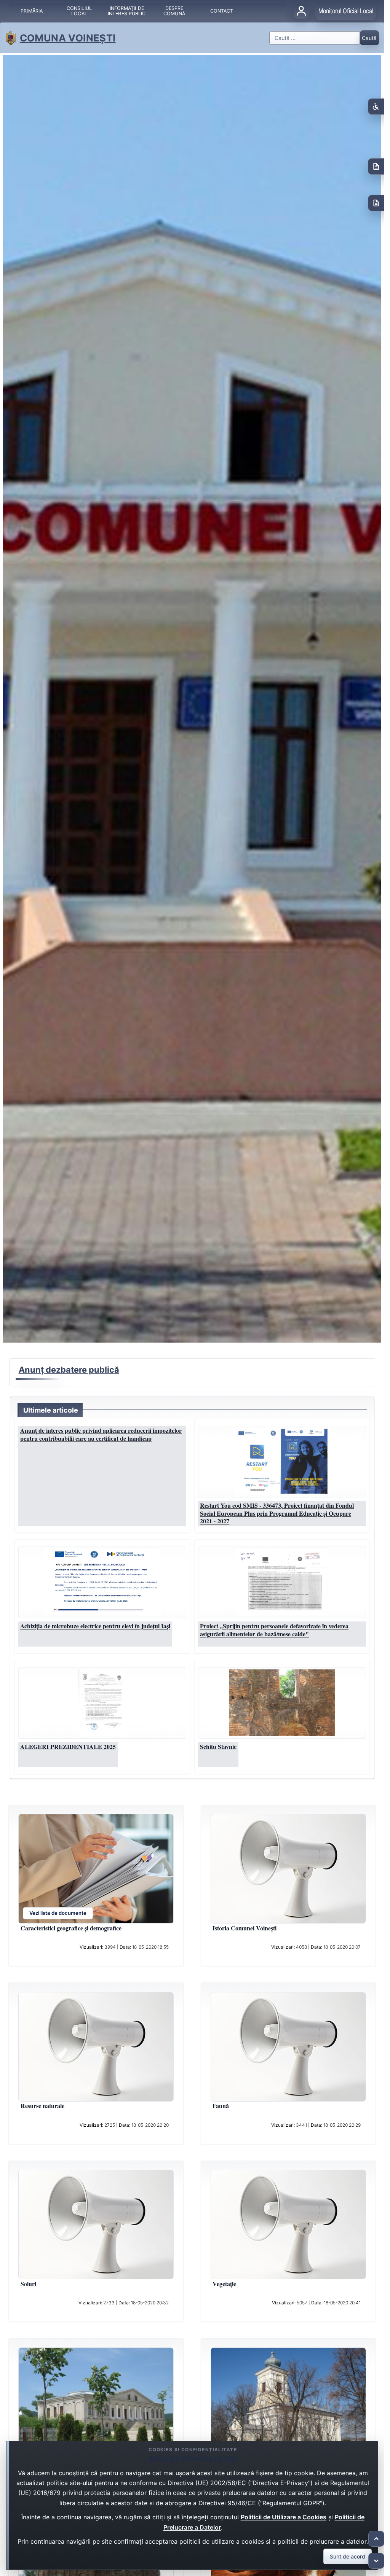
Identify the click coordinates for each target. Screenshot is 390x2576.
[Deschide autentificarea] (301, 11)
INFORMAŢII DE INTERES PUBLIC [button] (127, 11)
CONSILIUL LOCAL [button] (79, 11)
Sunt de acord (348, 2556)
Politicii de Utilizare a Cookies (284, 2517)
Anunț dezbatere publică (69, 1370)
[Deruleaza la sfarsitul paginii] (376, 2561)
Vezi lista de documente (58, 1913)
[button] (282, 1461)
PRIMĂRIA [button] (32, 11)
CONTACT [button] (222, 11)
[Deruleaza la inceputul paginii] (376, 2539)
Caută (369, 38)
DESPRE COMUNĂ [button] (174, 11)
